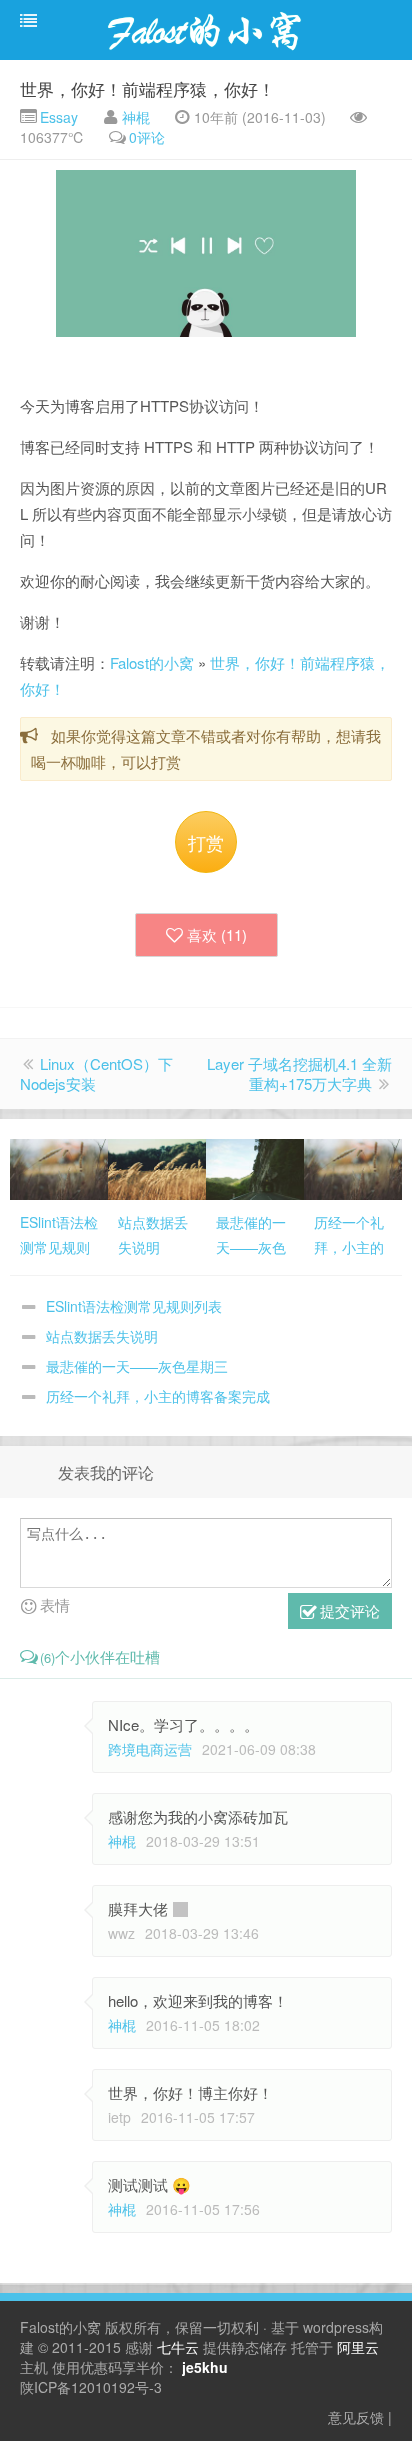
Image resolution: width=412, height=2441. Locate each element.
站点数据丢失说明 (102, 1336)
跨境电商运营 (150, 1749)
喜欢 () (217, 934)
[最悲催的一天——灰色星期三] (255, 1167)
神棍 (136, 117)
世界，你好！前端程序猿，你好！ (147, 88)
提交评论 (348, 1610)
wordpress (336, 2327)
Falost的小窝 (152, 662)
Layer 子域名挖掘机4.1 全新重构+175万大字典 (299, 1073)
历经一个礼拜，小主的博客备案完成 (158, 1396)
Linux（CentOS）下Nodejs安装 (96, 1073)
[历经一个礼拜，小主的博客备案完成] (353, 1167)
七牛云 (178, 2347)
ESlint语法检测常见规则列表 (134, 1306)
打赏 (206, 842)
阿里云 (358, 2347)
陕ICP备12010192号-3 (91, 2387)
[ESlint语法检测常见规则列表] (59, 1167)
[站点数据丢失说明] (157, 1167)
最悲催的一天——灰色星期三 (137, 1366)
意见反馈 (356, 2417)
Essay (57, 117)
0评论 (147, 137)
